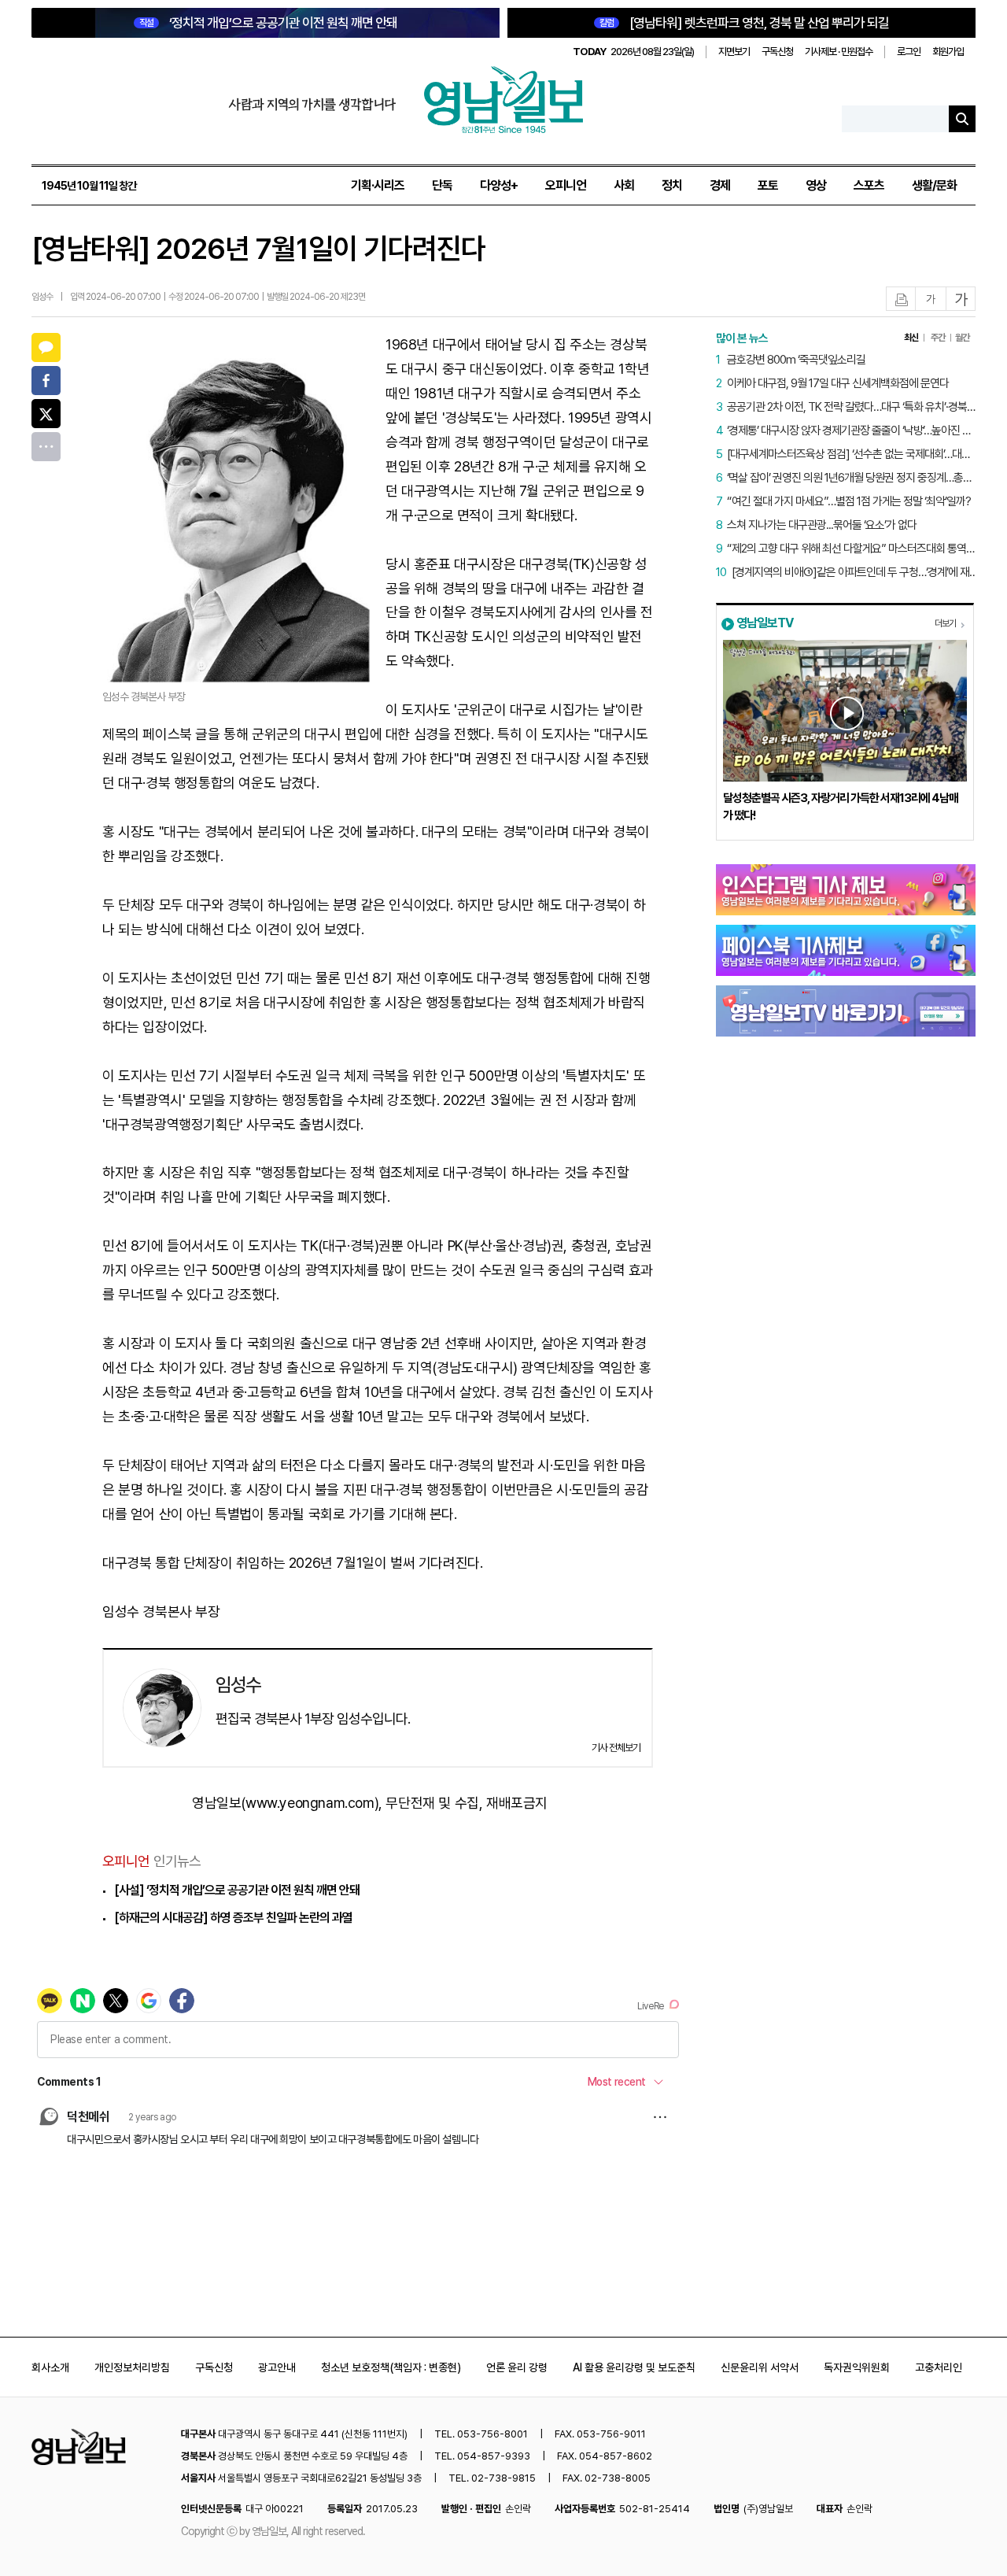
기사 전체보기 (616, 1748)
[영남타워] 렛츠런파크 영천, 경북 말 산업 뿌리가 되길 (744, 23)
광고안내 (277, 2367)
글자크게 (961, 299)
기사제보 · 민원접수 (839, 52)
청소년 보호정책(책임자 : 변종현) (391, 2367)
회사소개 (50, 2367)
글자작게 (931, 299)
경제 (720, 185)
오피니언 (566, 185)
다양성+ (499, 185)
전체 (46, 447)
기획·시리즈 (378, 185)
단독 (442, 185)
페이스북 (46, 381)
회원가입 (948, 52)
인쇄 (902, 299)
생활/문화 (934, 185)
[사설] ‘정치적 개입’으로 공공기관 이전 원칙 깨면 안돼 (237, 1890)
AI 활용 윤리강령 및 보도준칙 (634, 2367)
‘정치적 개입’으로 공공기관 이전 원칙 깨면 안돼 (268, 23)
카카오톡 (46, 347)
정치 (672, 185)
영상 (816, 185)
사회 (624, 185)
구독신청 (777, 52)
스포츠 (869, 185)
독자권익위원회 (857, 2367)
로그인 (909, 52)
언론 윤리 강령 (517, 2367)
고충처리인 (939, 2367)
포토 (768, 185)
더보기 (945, 623)
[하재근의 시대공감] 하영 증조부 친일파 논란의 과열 (233, 1918)
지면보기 (734, 52)
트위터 (46, 414)
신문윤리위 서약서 (760, 2367)
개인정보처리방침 (132, 2367)
